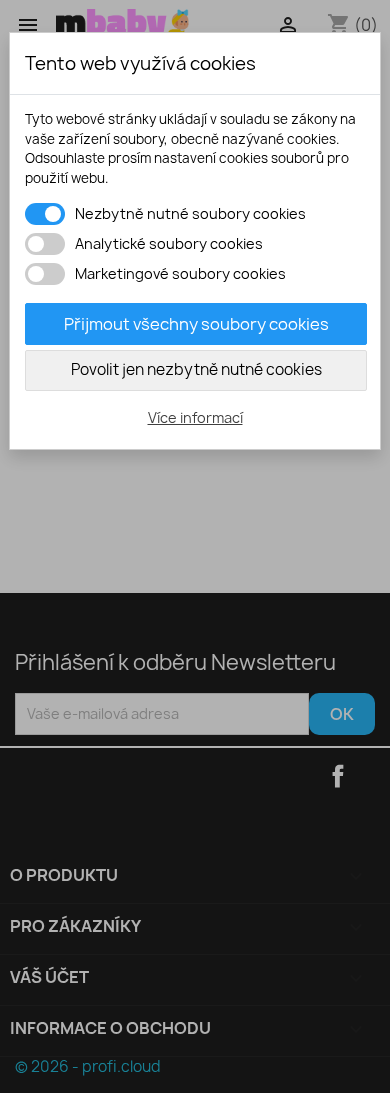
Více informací (195, 417)
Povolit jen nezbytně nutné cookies (196, 369)
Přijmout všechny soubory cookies (196, 324)
